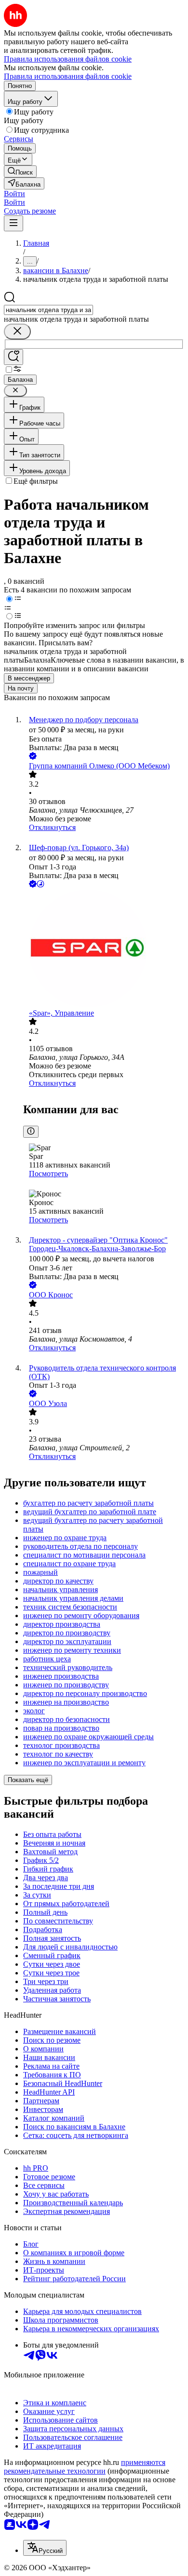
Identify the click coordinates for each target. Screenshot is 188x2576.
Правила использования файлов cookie (68, 76)
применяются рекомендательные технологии (85, 2467)
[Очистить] (17, 332)
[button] (14, 194)
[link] (20, 171)
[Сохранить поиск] (13, 357)
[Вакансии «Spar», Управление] (104, 949)
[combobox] (48, 310)
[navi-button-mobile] (13, 223)
